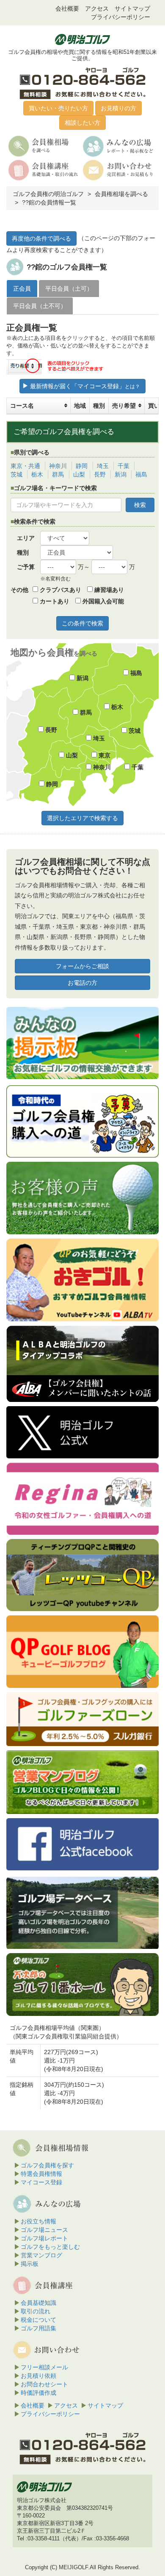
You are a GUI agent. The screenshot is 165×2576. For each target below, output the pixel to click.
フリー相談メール (44, 2367)
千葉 (124, 466)
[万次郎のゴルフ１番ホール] (82, 1985)
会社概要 (67, 8)
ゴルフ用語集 (38, 2328)
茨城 (16, 474)
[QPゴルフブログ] (82, 1651)
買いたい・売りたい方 (58, 108)
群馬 (58, 474)
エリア (26, 538)
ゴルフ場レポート (44, 2238)
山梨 (79, 474)
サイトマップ (132, 8)
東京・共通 (25, 466)
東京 (104, 755)
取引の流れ (36, 2311)
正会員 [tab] (22, 289)
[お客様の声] (82, 1198)
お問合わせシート (44, 2384)
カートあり (54, 601)
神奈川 (58, 466)
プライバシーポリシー (121, 17)
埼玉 (103, 466)
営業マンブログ (41, 2255)
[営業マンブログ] (82, 1782)
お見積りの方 (118, 108)
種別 (23, 552)
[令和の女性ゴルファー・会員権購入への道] (82, 1499)
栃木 (37, 474)
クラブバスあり (60, 590)
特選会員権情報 (41, 2174)
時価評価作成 (38, 2393)
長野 (100, 474)
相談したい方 (82, 123)
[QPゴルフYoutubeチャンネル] (82, 1575)
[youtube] (82, 1280)
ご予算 (26, 567)
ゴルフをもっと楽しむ (50, 2247)
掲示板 (30, 2264)
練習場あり (108, 590)
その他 (19, 590)
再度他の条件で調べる (41, 238)
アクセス (97, 8)
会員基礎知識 (38, 2303)
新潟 (121, 474)
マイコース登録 (41, 2182)
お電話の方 (82, 983)
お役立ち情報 (38, 2221)
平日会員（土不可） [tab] (40, 306)
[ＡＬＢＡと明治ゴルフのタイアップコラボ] (82, 1364)
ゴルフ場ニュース (44, 2230)
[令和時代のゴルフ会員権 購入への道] (82, 1121)
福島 (141, 474)
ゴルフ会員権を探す (47, 2165)
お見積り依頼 (38, 2376)
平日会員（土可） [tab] (69, 289)
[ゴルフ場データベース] (82, 1913)
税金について (38, 2320)
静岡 (82, 466)
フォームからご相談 (82, 966)
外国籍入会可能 (102, 601)
